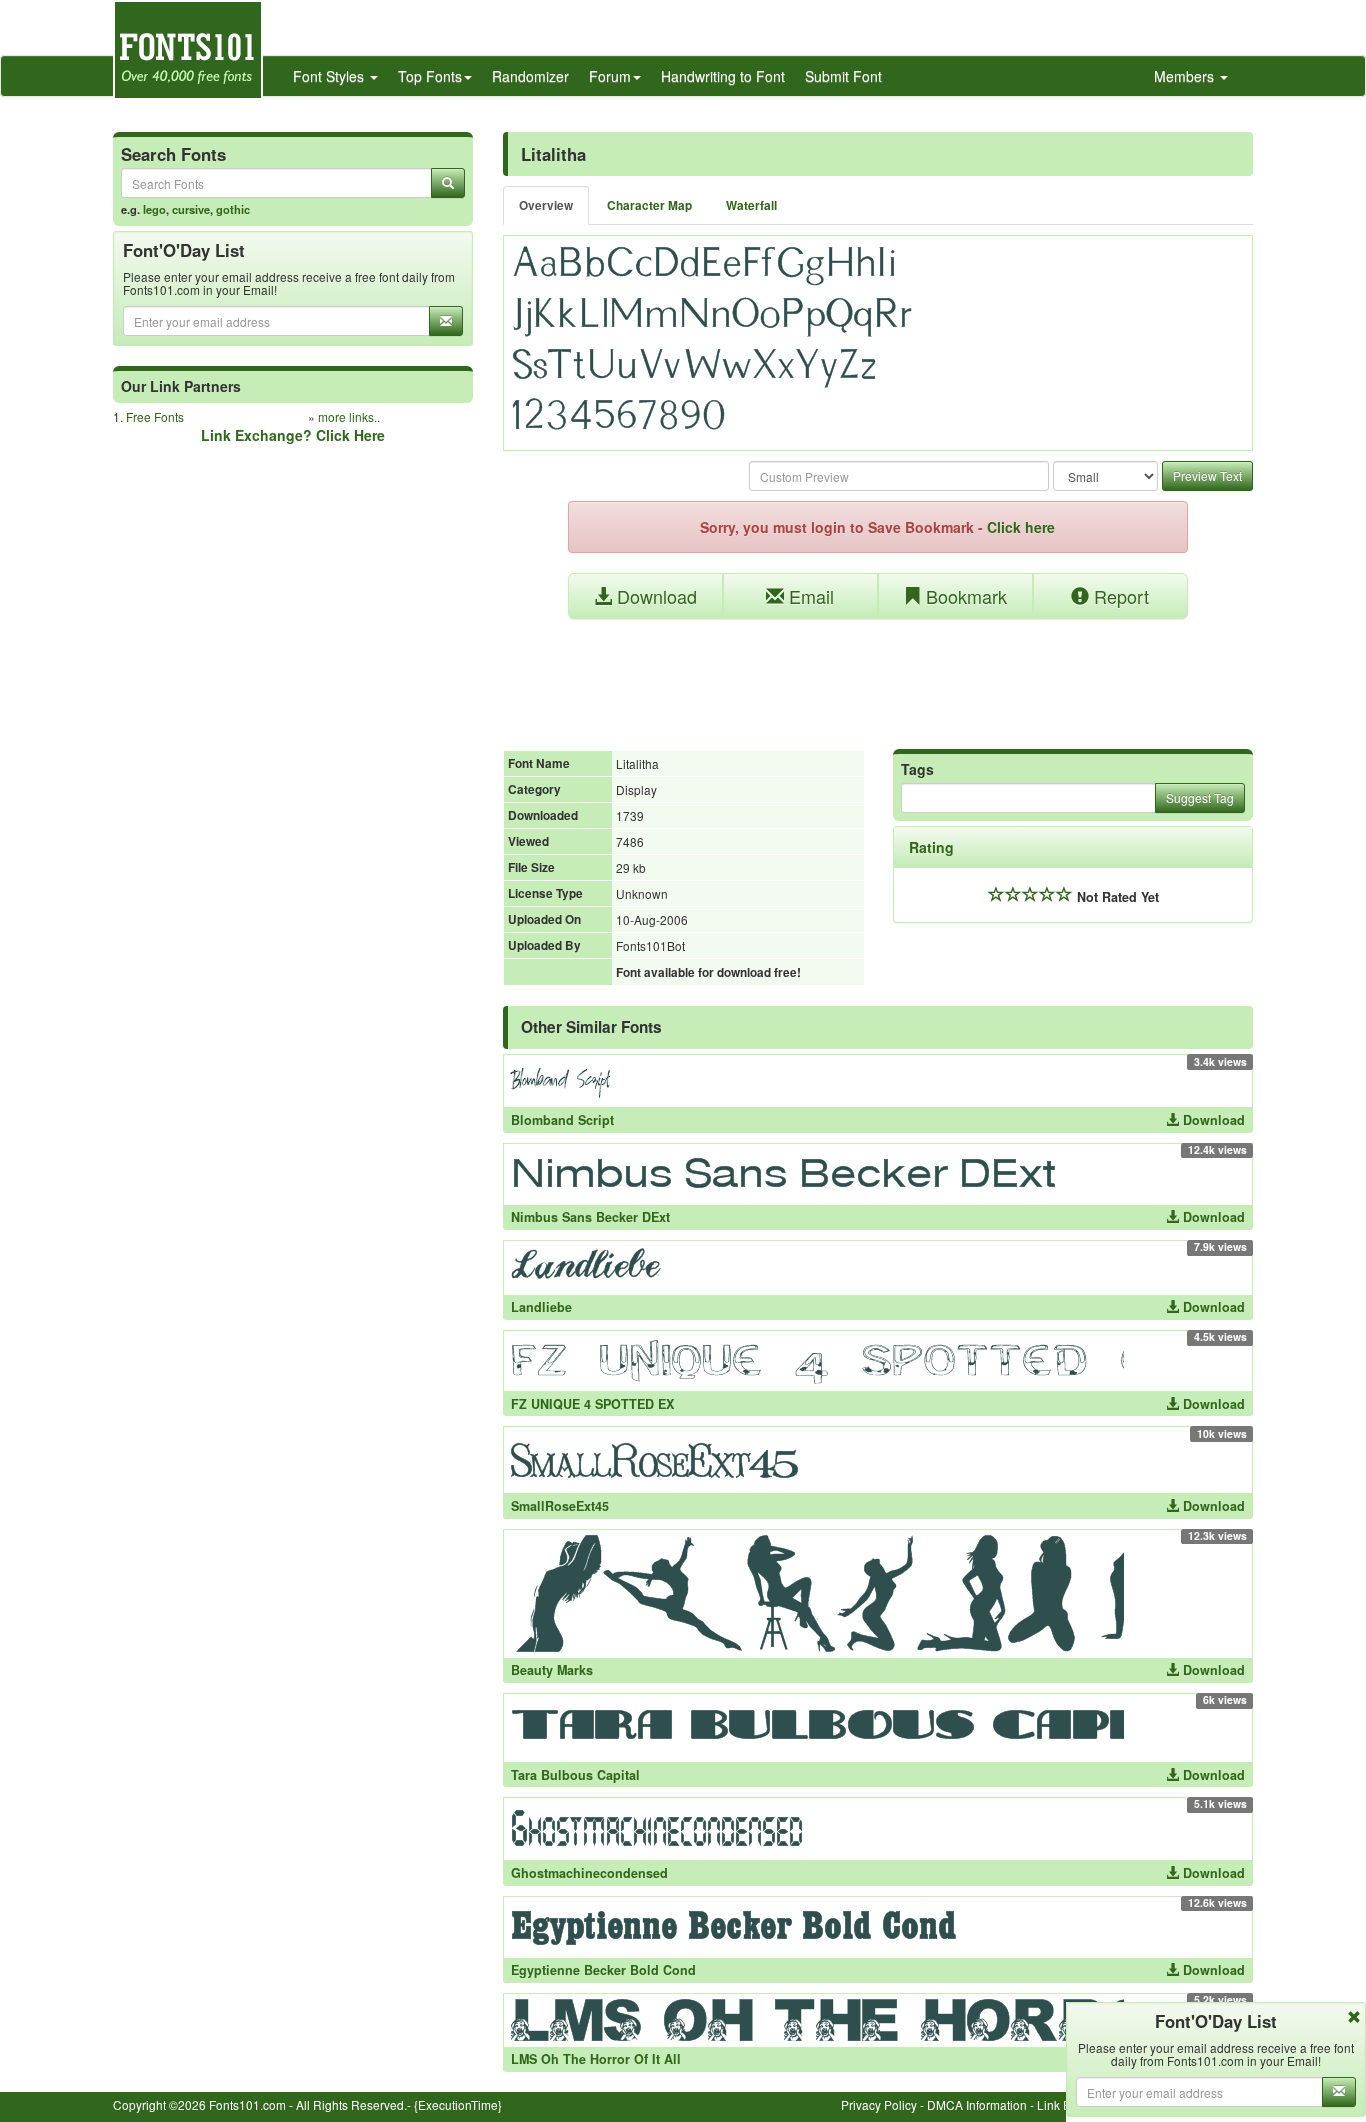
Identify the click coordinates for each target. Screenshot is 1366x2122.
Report (1119, 596)
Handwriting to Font (723, 76)
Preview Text (1207, 475)
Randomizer (530, 76)
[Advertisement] (878, 674)
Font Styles (330, 76)
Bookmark (964, 596)
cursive (191, 209)
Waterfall (751, 205)
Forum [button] (610, 76)
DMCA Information (977, 2104)
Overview (546, 205)
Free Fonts (155, 416)
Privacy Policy (879, 2104)
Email (809, 596)
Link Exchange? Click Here (293, 435)
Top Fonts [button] (430, 76)
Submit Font (843, 76)
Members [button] (1186, 76)
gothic (233, 209)
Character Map (649, 205)
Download (654, 596)
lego (154, 209)
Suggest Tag (1200, 797)
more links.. (349, 416)
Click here (1021, 527)
